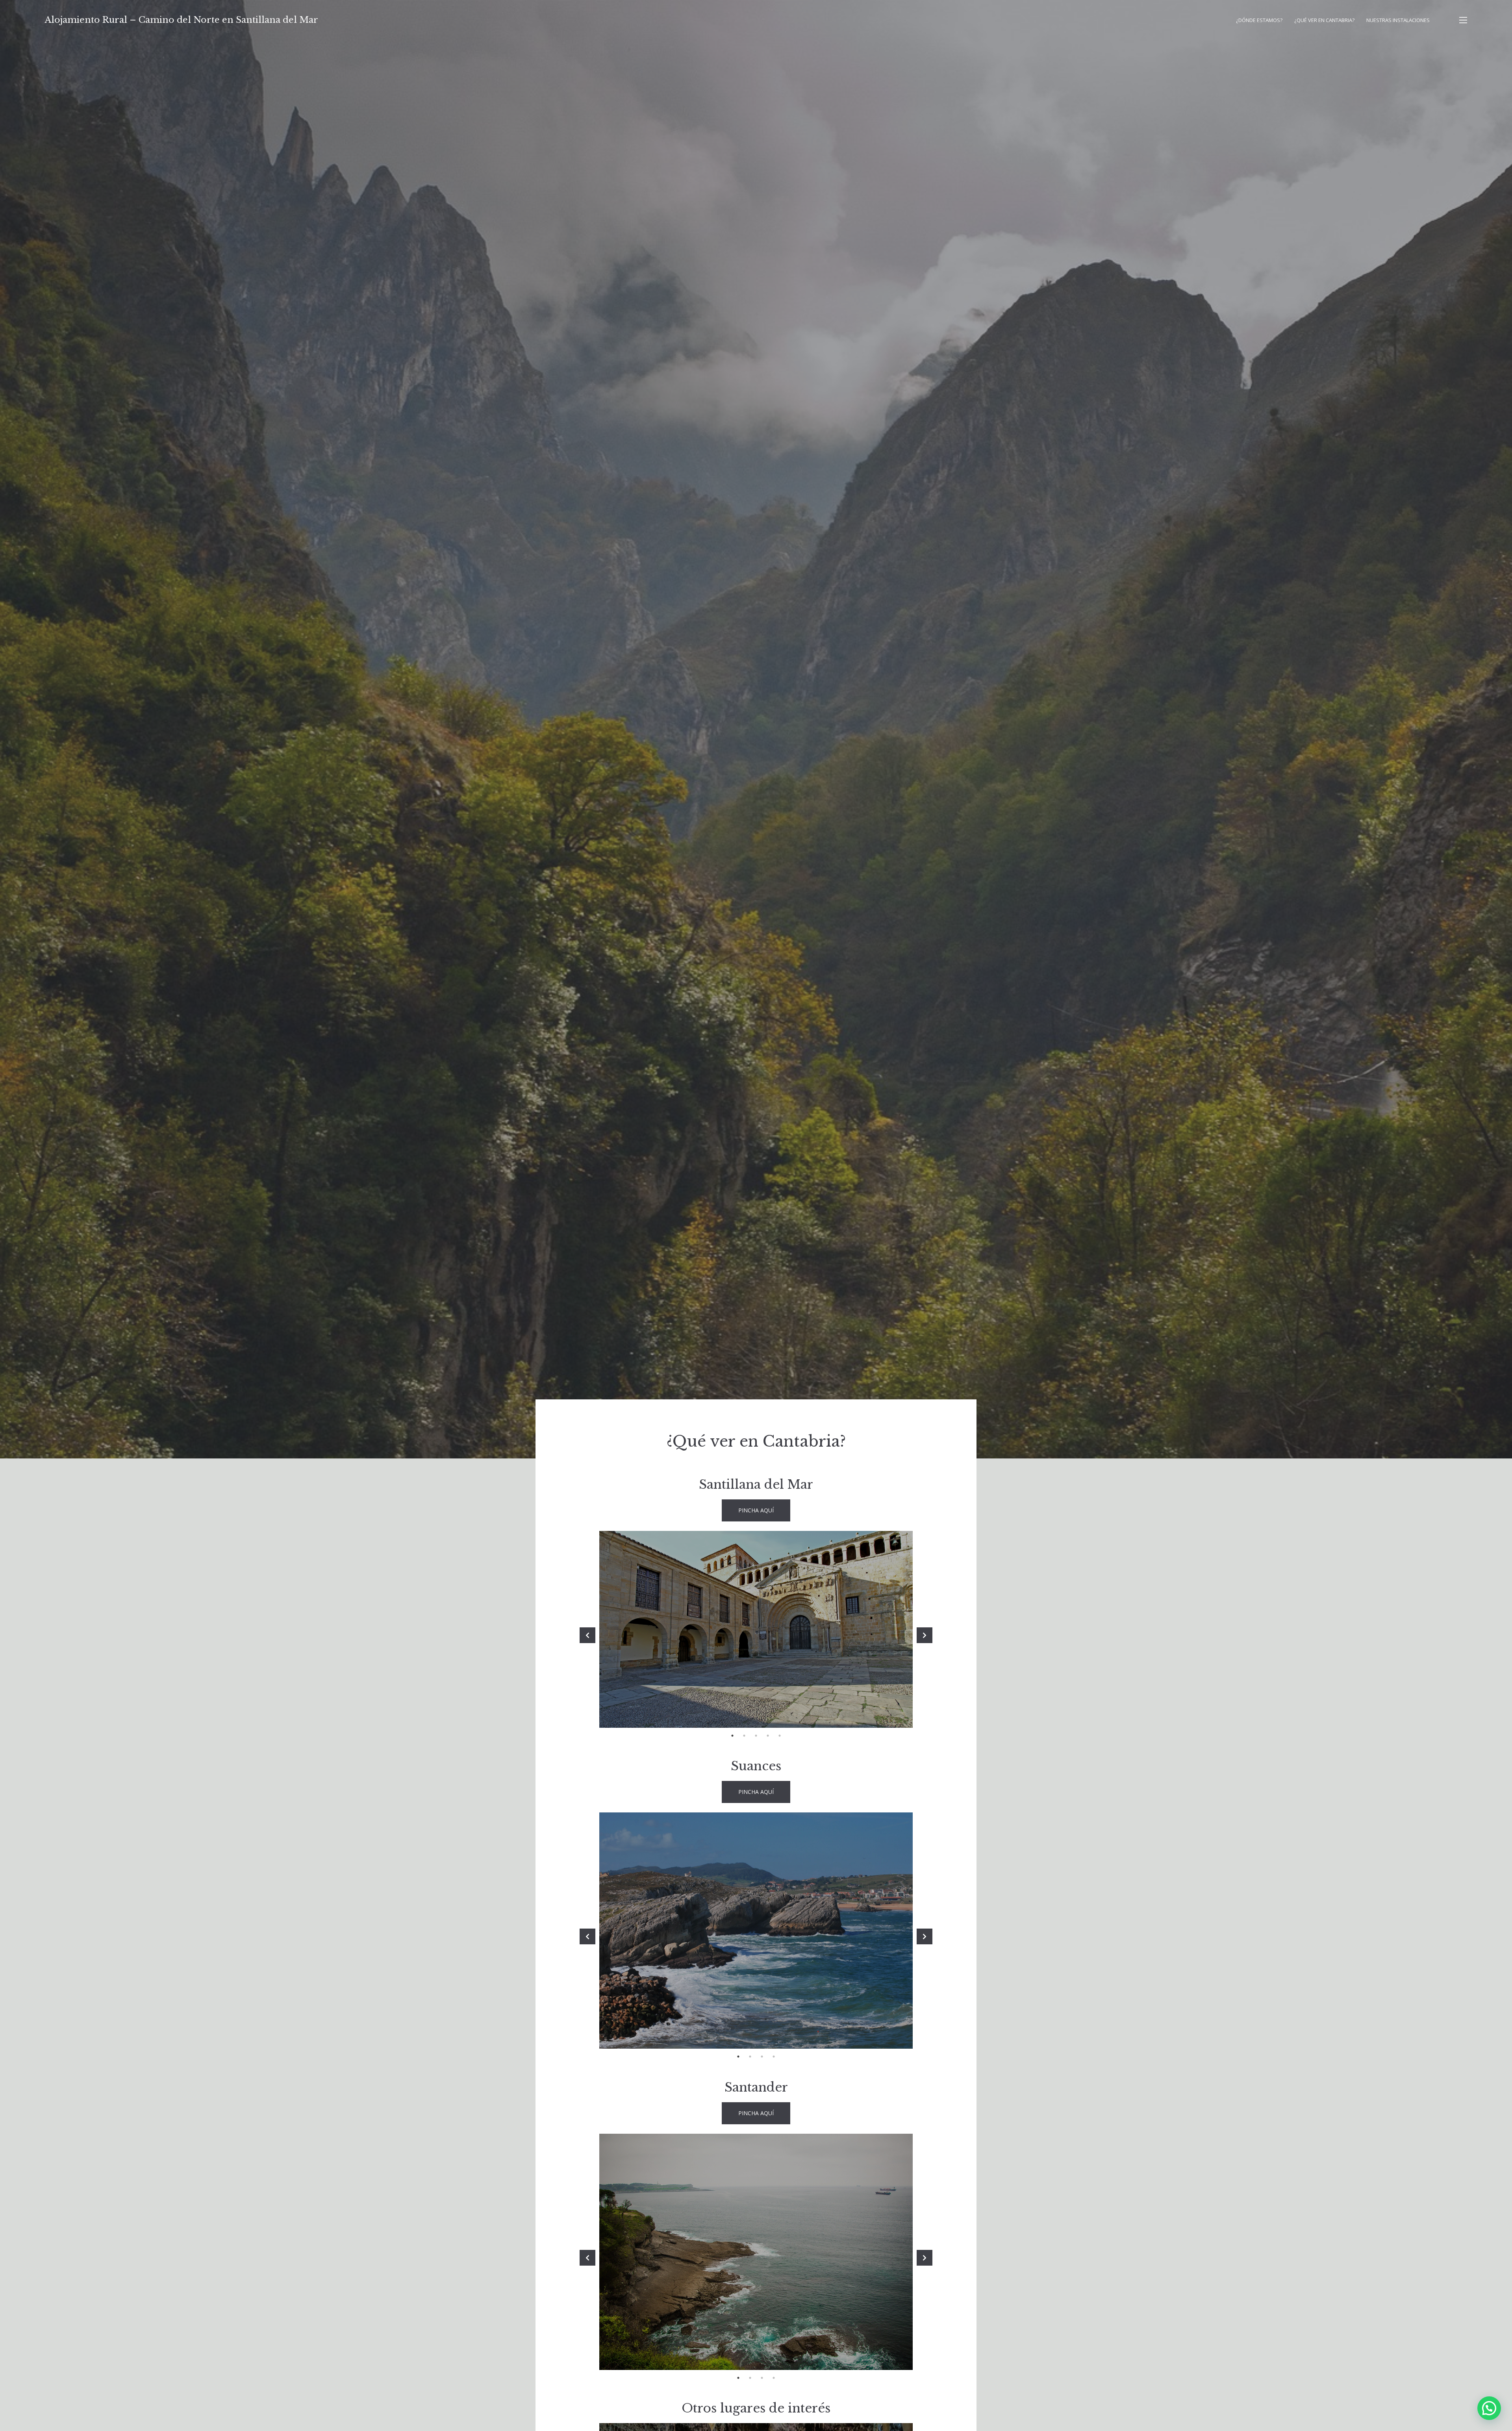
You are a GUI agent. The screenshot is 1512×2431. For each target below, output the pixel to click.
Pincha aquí (756, 1510)
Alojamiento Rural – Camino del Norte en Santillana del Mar (182, 20)
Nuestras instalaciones (1398, 20)
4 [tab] (768, 1736)
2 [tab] (744, 1736)
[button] (1489, 2408)
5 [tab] (780, 1736)
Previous (587, 1635)
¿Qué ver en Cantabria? (1324, 20)
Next (925, 1635)
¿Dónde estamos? (1259, 20)
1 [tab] (732, 1736)
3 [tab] (756, 1736)
